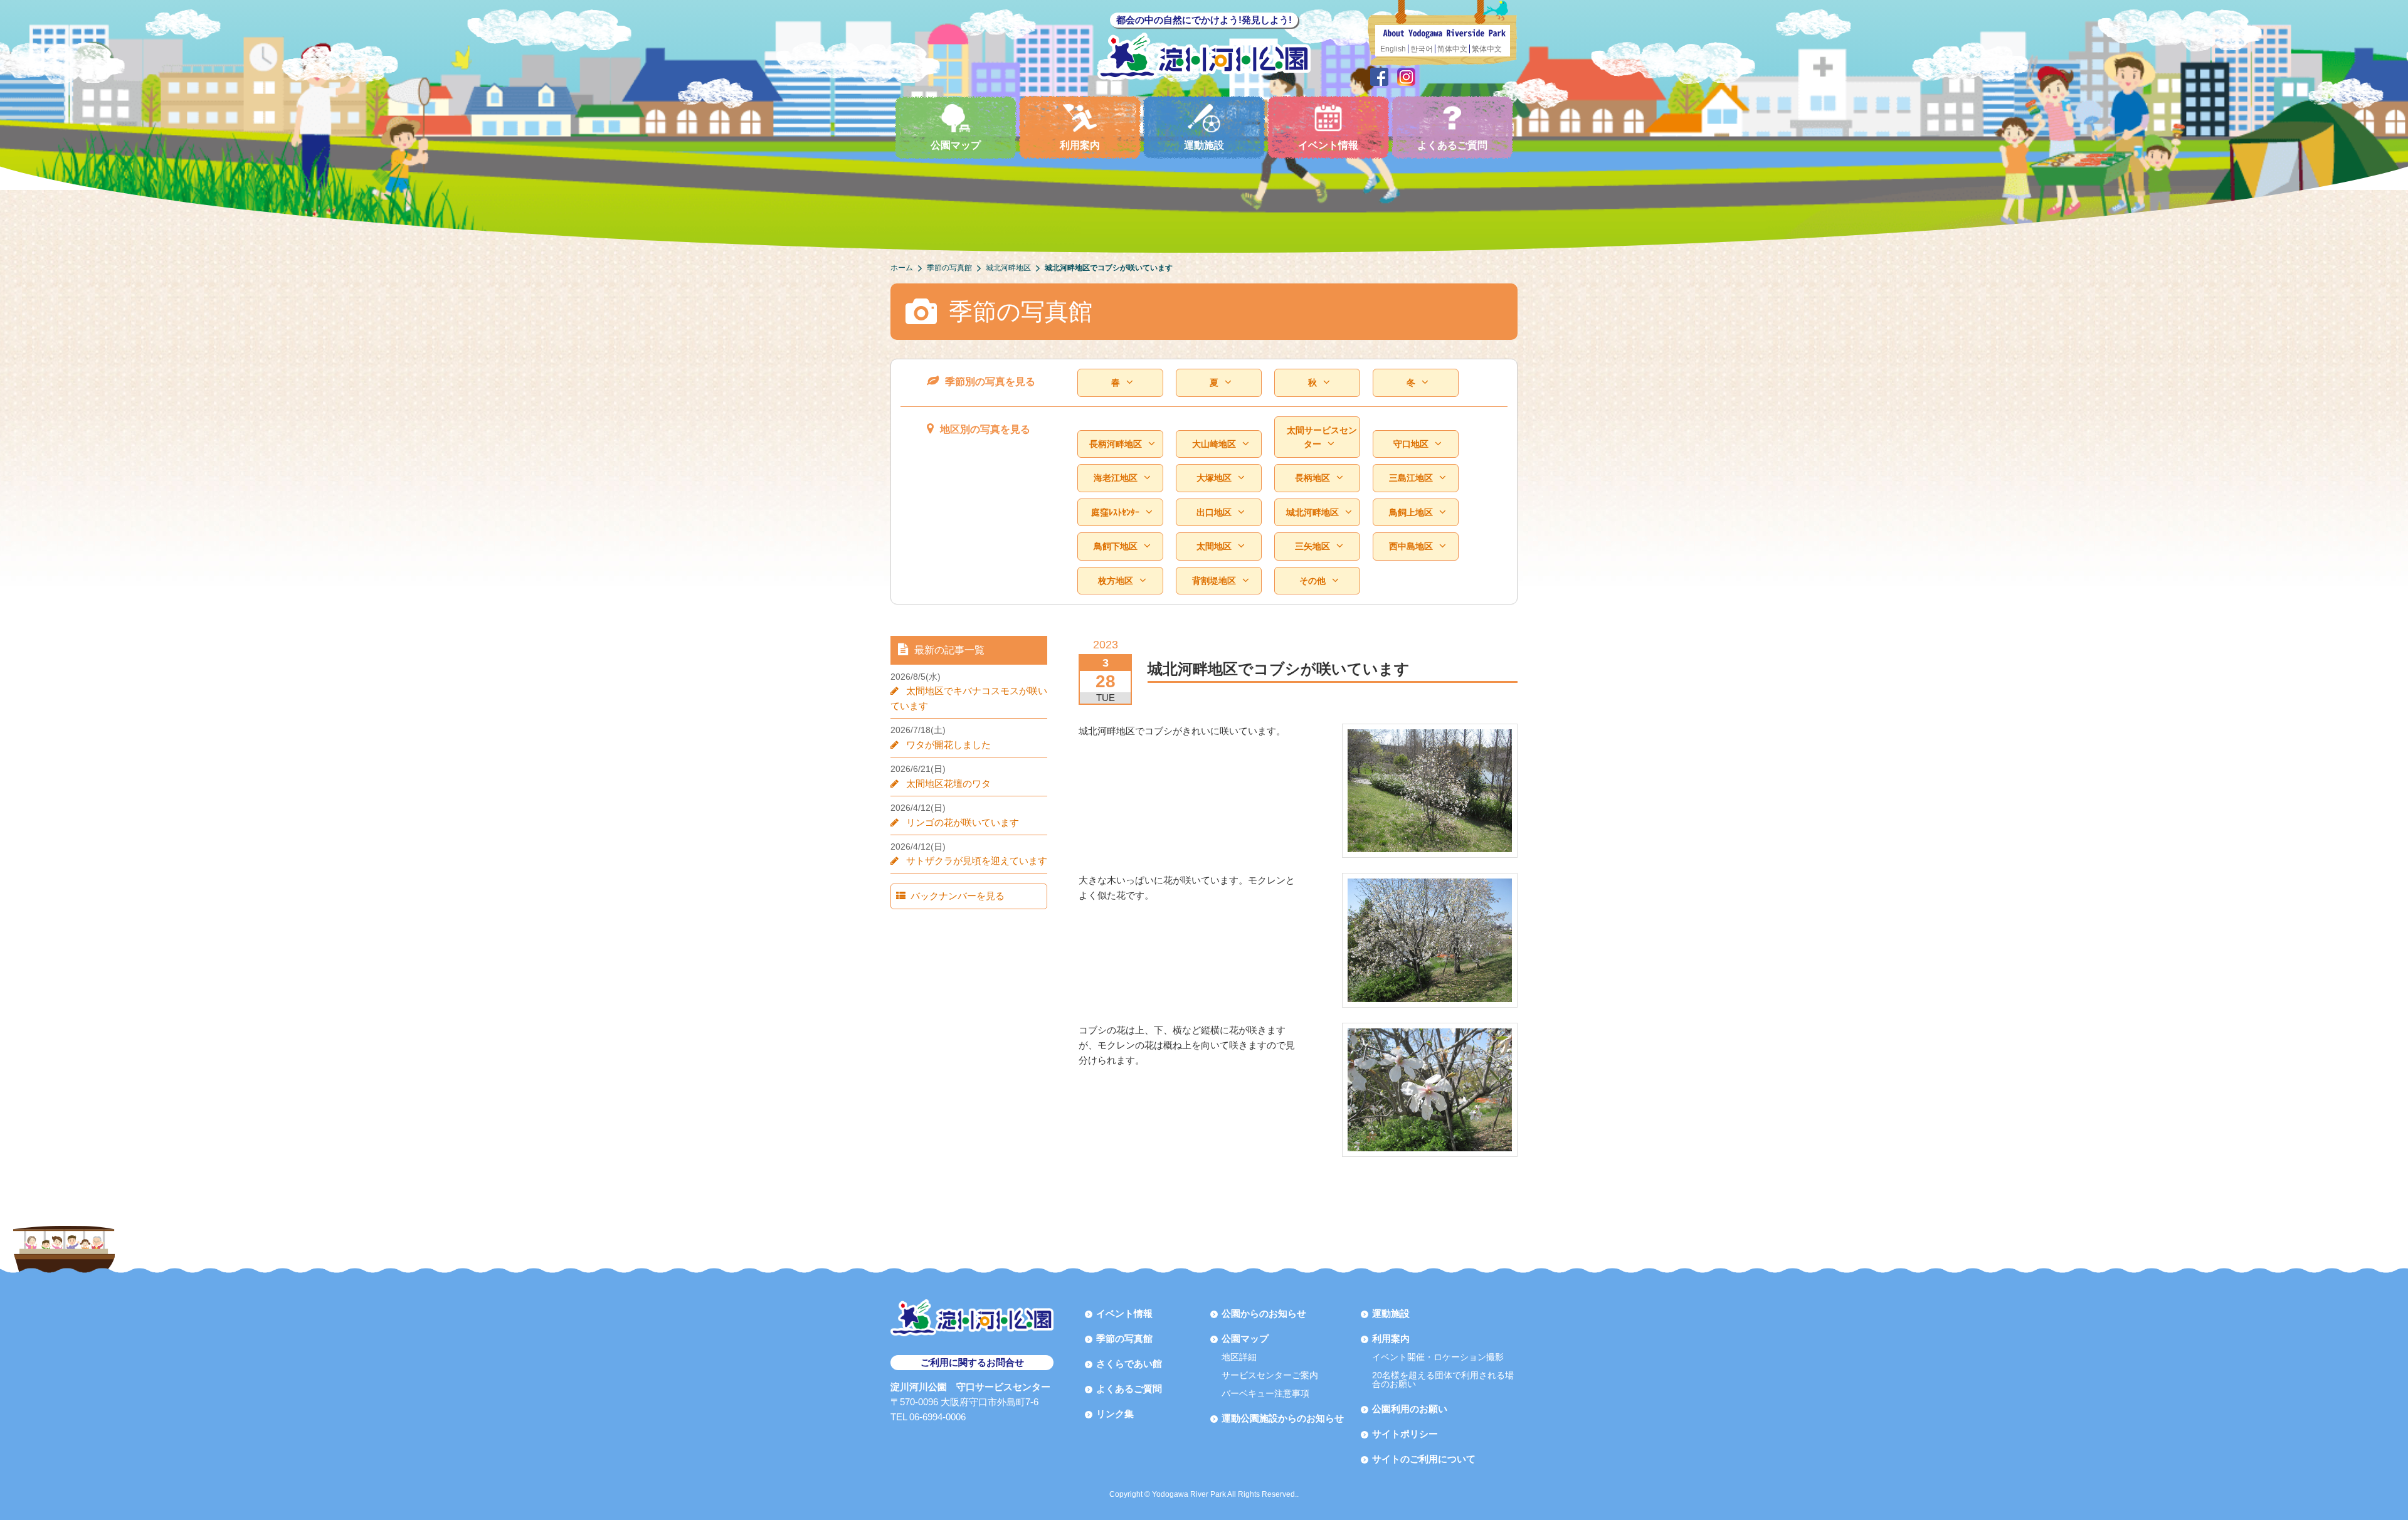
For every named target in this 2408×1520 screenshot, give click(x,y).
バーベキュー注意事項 (1265, 1393)
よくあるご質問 (1452, 145)
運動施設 (1204, 145)
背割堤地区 (1214, 581)
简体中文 (1452, 49)
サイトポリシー (1405, 1434)
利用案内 (1080, 145)
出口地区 (1214, 512)
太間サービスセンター (1322, 437)
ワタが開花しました (948, 745)
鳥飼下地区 (1116, 546)
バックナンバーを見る (958, 896)
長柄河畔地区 (1116, 444)
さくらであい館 (1129, 1364)
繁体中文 (1487, 49)
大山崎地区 (1214, 444)
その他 (1312, 581)
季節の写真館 (1124, 1338)
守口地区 (1411, 444)
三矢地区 (1312, 546)
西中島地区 (1411, 546)
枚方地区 (1116, 581)
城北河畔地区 (1312, 512)
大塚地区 (1214, 478)
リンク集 (1115, 1414)
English (1393, 49)
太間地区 (1214, 546)
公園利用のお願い (1410, 1409)
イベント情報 (1328, 145)
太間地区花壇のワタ (948, 784)
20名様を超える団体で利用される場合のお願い (1443, 1380)
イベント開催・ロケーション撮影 (1438, 1357)
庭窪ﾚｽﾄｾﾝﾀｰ (1115, 512)
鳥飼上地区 (1411, 512)
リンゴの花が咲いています (963, 822)
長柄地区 (1312, 478)
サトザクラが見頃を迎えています (977, 861)
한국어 (1422, 49)
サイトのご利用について (1424, 1459)
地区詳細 (1239, 1357)
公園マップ (956, 145)
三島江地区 (1411, 478)
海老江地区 (1116, 478)
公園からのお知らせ (1264, 1313)
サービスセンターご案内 (1270, 1375)
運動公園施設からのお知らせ (1283, 1418)
